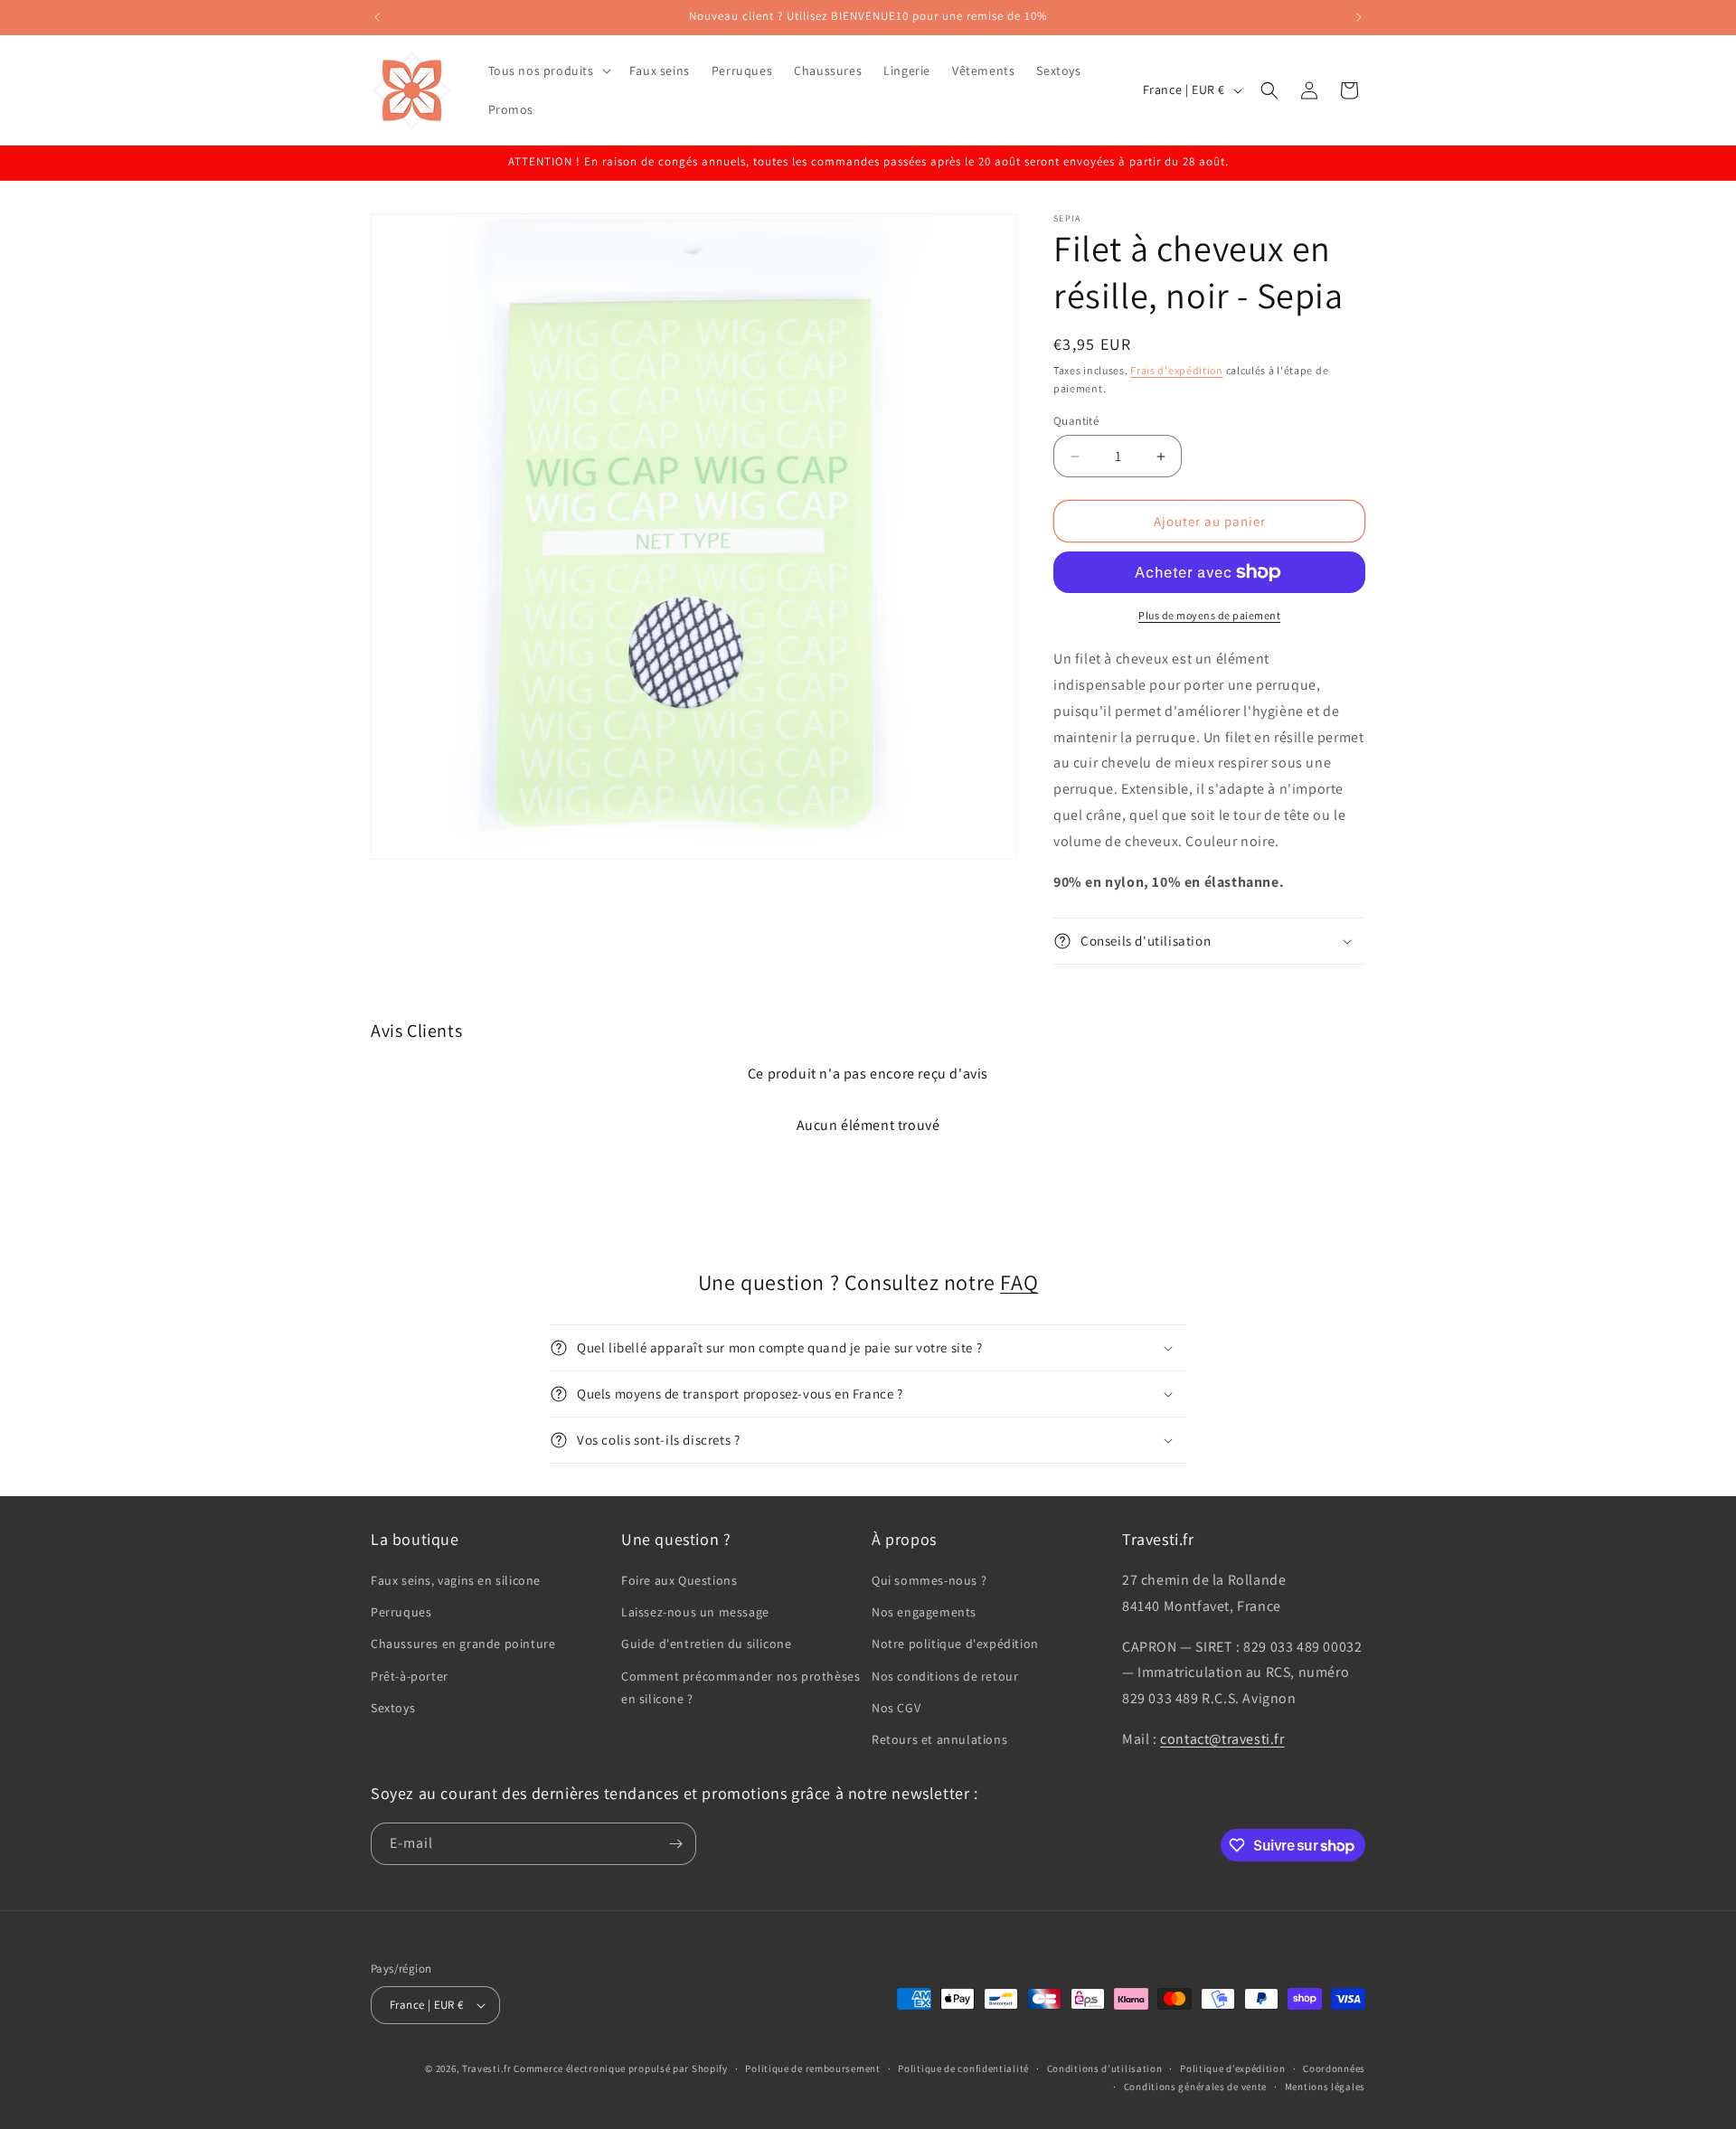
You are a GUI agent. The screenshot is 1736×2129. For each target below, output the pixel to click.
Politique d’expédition (1232, 2068)
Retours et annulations (939, 1739)
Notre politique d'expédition (955, 1644)
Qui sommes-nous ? (929, 1580)
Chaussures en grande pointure (463, 1644)
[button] (548, 71)
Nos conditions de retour (945, 1676)
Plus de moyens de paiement (1209, 615)
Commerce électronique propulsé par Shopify (620, 2068)
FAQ (1019, 1282)
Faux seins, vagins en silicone (456, 1580)
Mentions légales (1325, 2087)
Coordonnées (1334, 2068)
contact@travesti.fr (1222, 1739)
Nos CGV (896, 1708)
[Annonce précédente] (377, 17)
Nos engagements (924, 1612)
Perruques (401, 1612)
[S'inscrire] (675, 1844)
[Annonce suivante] (1359, 17)
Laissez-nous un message (695, 1612)
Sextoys (393, 1708)
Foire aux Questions (679, 1580)
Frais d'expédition (1177, 370)
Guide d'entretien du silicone (706, 1644)
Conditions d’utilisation (1105, 2068)
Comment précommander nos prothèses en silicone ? (741, 1687)
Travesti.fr (487, 2068)
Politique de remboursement (812, 2068)
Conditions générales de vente (1195, 2087)
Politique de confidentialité (963, 2068)
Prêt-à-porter (410, 1676)
